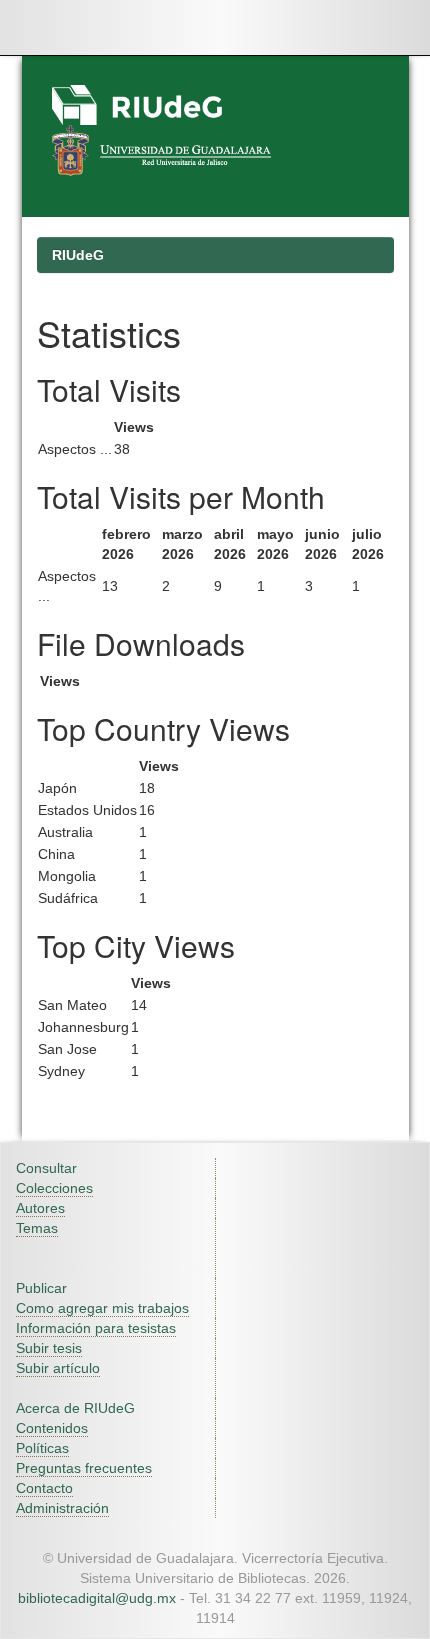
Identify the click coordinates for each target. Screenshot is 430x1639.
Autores (40, 1208)
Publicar (41, 1288)
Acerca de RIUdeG (75, 1408)
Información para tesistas (96, 1328)
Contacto (44, 1488)
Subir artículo (58, 1368)
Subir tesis (49, 1348)
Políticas (42, 1448)
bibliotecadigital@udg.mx (97, 1598)
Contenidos (52, 1428)
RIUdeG (78, 255)
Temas (37, 1228)
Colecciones (54, 1188)
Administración (62, 1508)
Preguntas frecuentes (84, 1468)
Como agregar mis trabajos (102, 1308)
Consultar (46, 1168)
